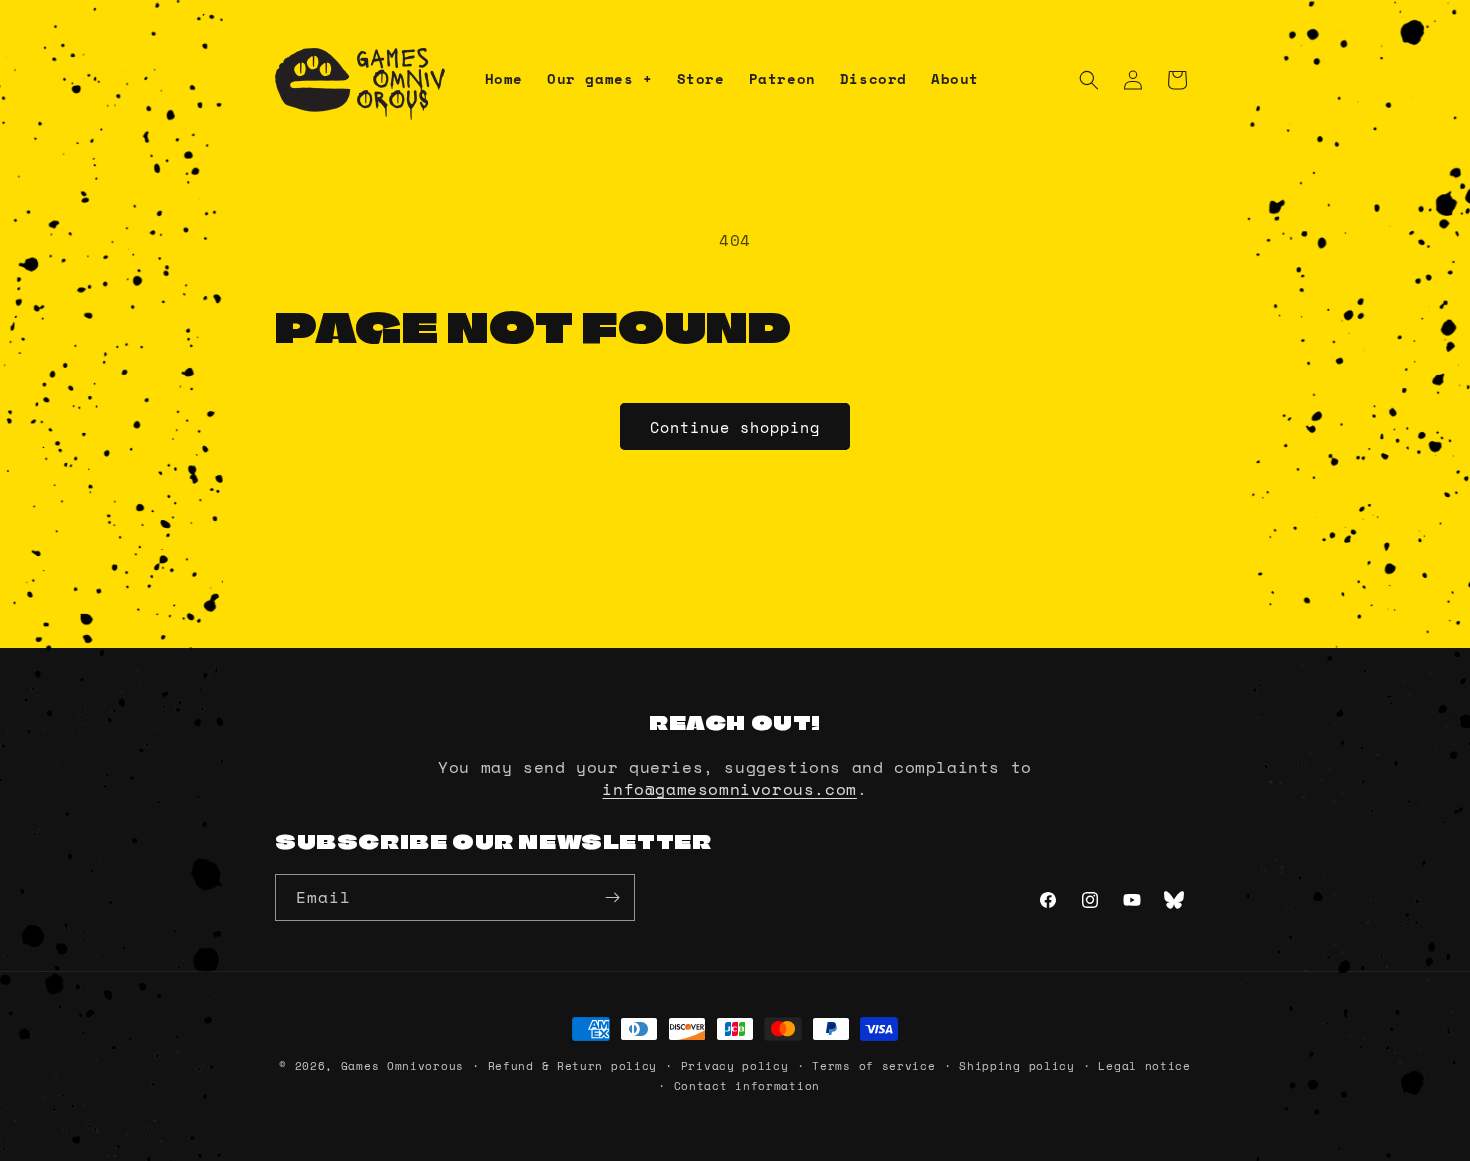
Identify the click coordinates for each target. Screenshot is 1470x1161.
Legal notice (1144, 1066)
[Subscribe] (612, 897)
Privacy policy (735, 1066)
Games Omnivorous (402, 1066)
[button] (600, 79)
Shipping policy (1017, 1066)
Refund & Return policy (572, 1066)
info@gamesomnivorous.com (729, 789)
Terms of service (873, 1066)
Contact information (747, 1086)
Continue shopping (735, 427)
